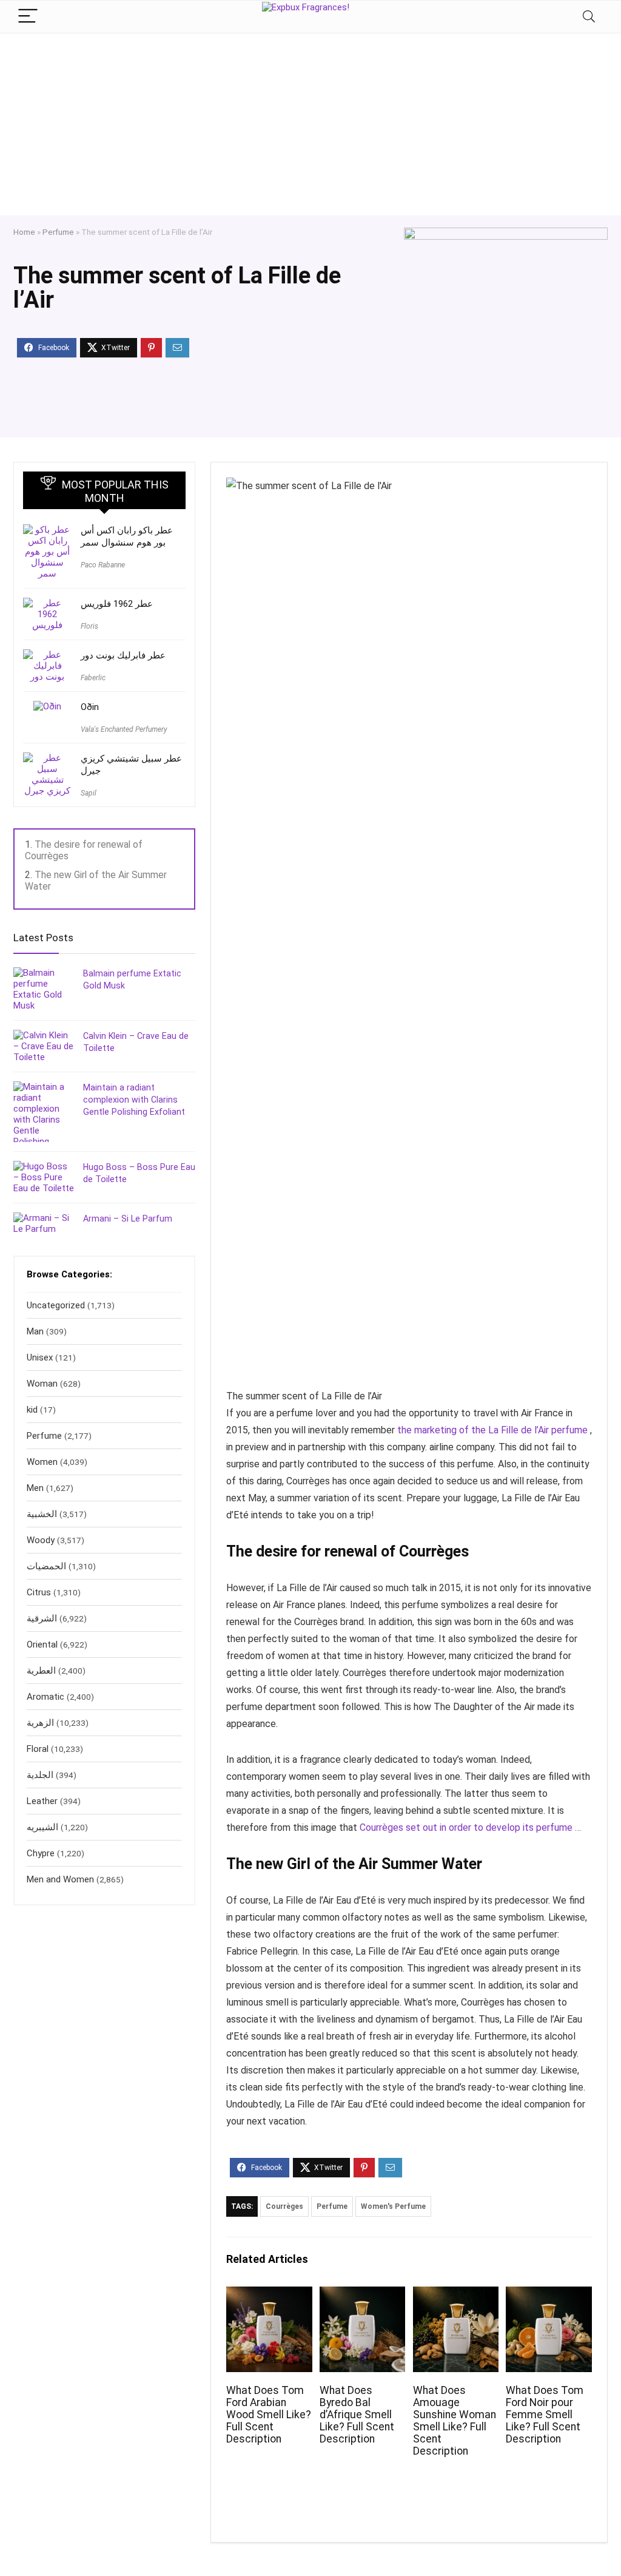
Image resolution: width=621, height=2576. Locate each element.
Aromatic (45, 1697)
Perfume (58, 232)
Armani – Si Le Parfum (128, 1219)
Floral (38, 1749)
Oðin (90, 707)
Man (35, 1331)
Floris (89, 626)
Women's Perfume (393, 2206)
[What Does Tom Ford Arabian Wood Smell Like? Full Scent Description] (269, 2295)
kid (32, 1410)
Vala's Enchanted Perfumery (124, 729)
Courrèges (284, 2206)
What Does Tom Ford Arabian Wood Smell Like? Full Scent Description (269, 2415)
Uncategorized (56, 1305)
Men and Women (60, 1879)
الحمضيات (46, 1566)
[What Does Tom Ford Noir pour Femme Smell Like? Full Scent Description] (549, 2295)
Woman (42, 1384)
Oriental (42, 1645)
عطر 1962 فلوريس (117, 604)
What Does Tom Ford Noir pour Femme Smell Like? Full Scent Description (545, 2415)
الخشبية (42, 1514)
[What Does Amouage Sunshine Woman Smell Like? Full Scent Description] (456, 2295)
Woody (41, 1540)
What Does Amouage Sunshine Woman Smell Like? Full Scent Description (455, 2421)
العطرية (41, 1671)
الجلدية (40, 1775)
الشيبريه (42, 1827)
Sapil (89, 793)
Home (24, 232)
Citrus (39, 1592)
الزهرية (40, 1723)
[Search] (589, 17)
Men (35, 1488)
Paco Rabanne (103, 565)
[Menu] (28, 17)
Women (42, 1462)
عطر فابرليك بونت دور (123, 655)
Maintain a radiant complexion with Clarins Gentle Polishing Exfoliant (134, 1100)
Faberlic (93, 678)
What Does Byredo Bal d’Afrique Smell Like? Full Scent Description (357, 2415)
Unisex (40, 1357)
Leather (42, 1801)
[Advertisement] (310, 124)
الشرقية (42, 1618)
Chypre (41, 1853)
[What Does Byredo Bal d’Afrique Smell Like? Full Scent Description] (362, 2295)
